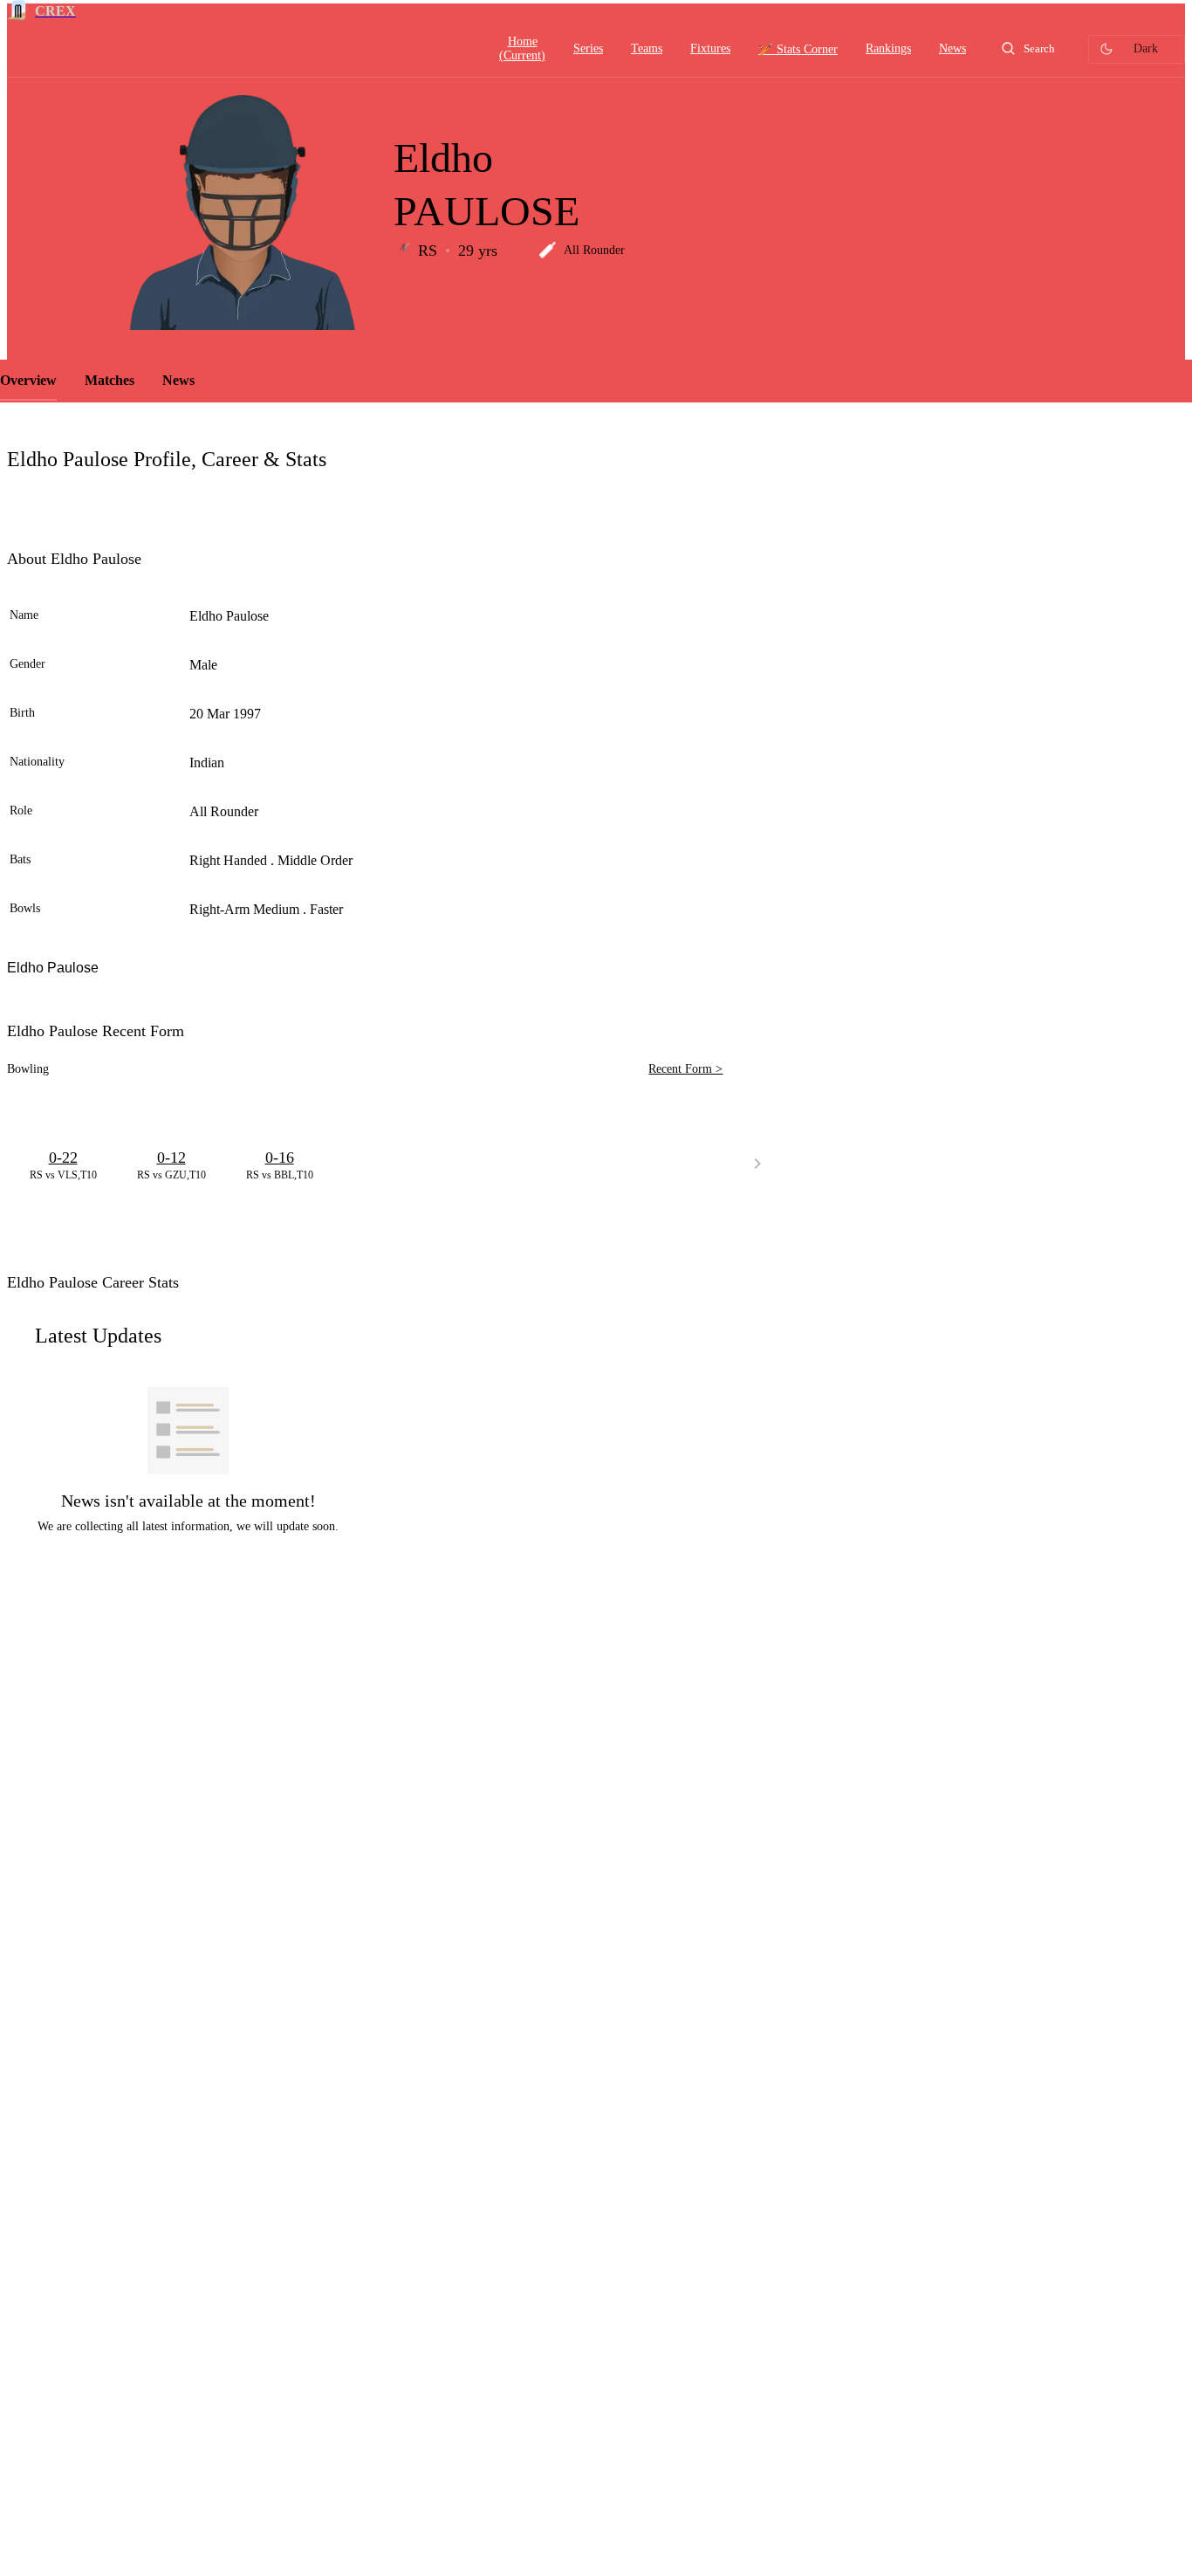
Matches (110, 380)
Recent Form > (685, 1069)
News (178, 380)
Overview (28, 380)
